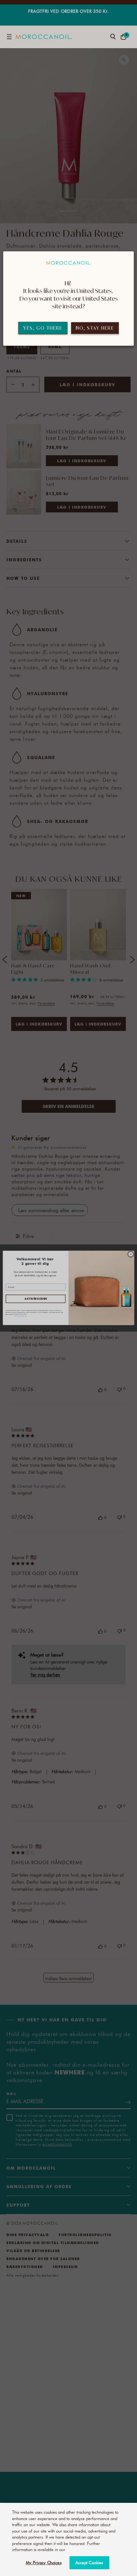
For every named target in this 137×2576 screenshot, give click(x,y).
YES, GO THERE (43, 328)
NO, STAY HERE (95, 328)
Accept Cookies (89, 2563)
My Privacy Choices (43, 2563)
